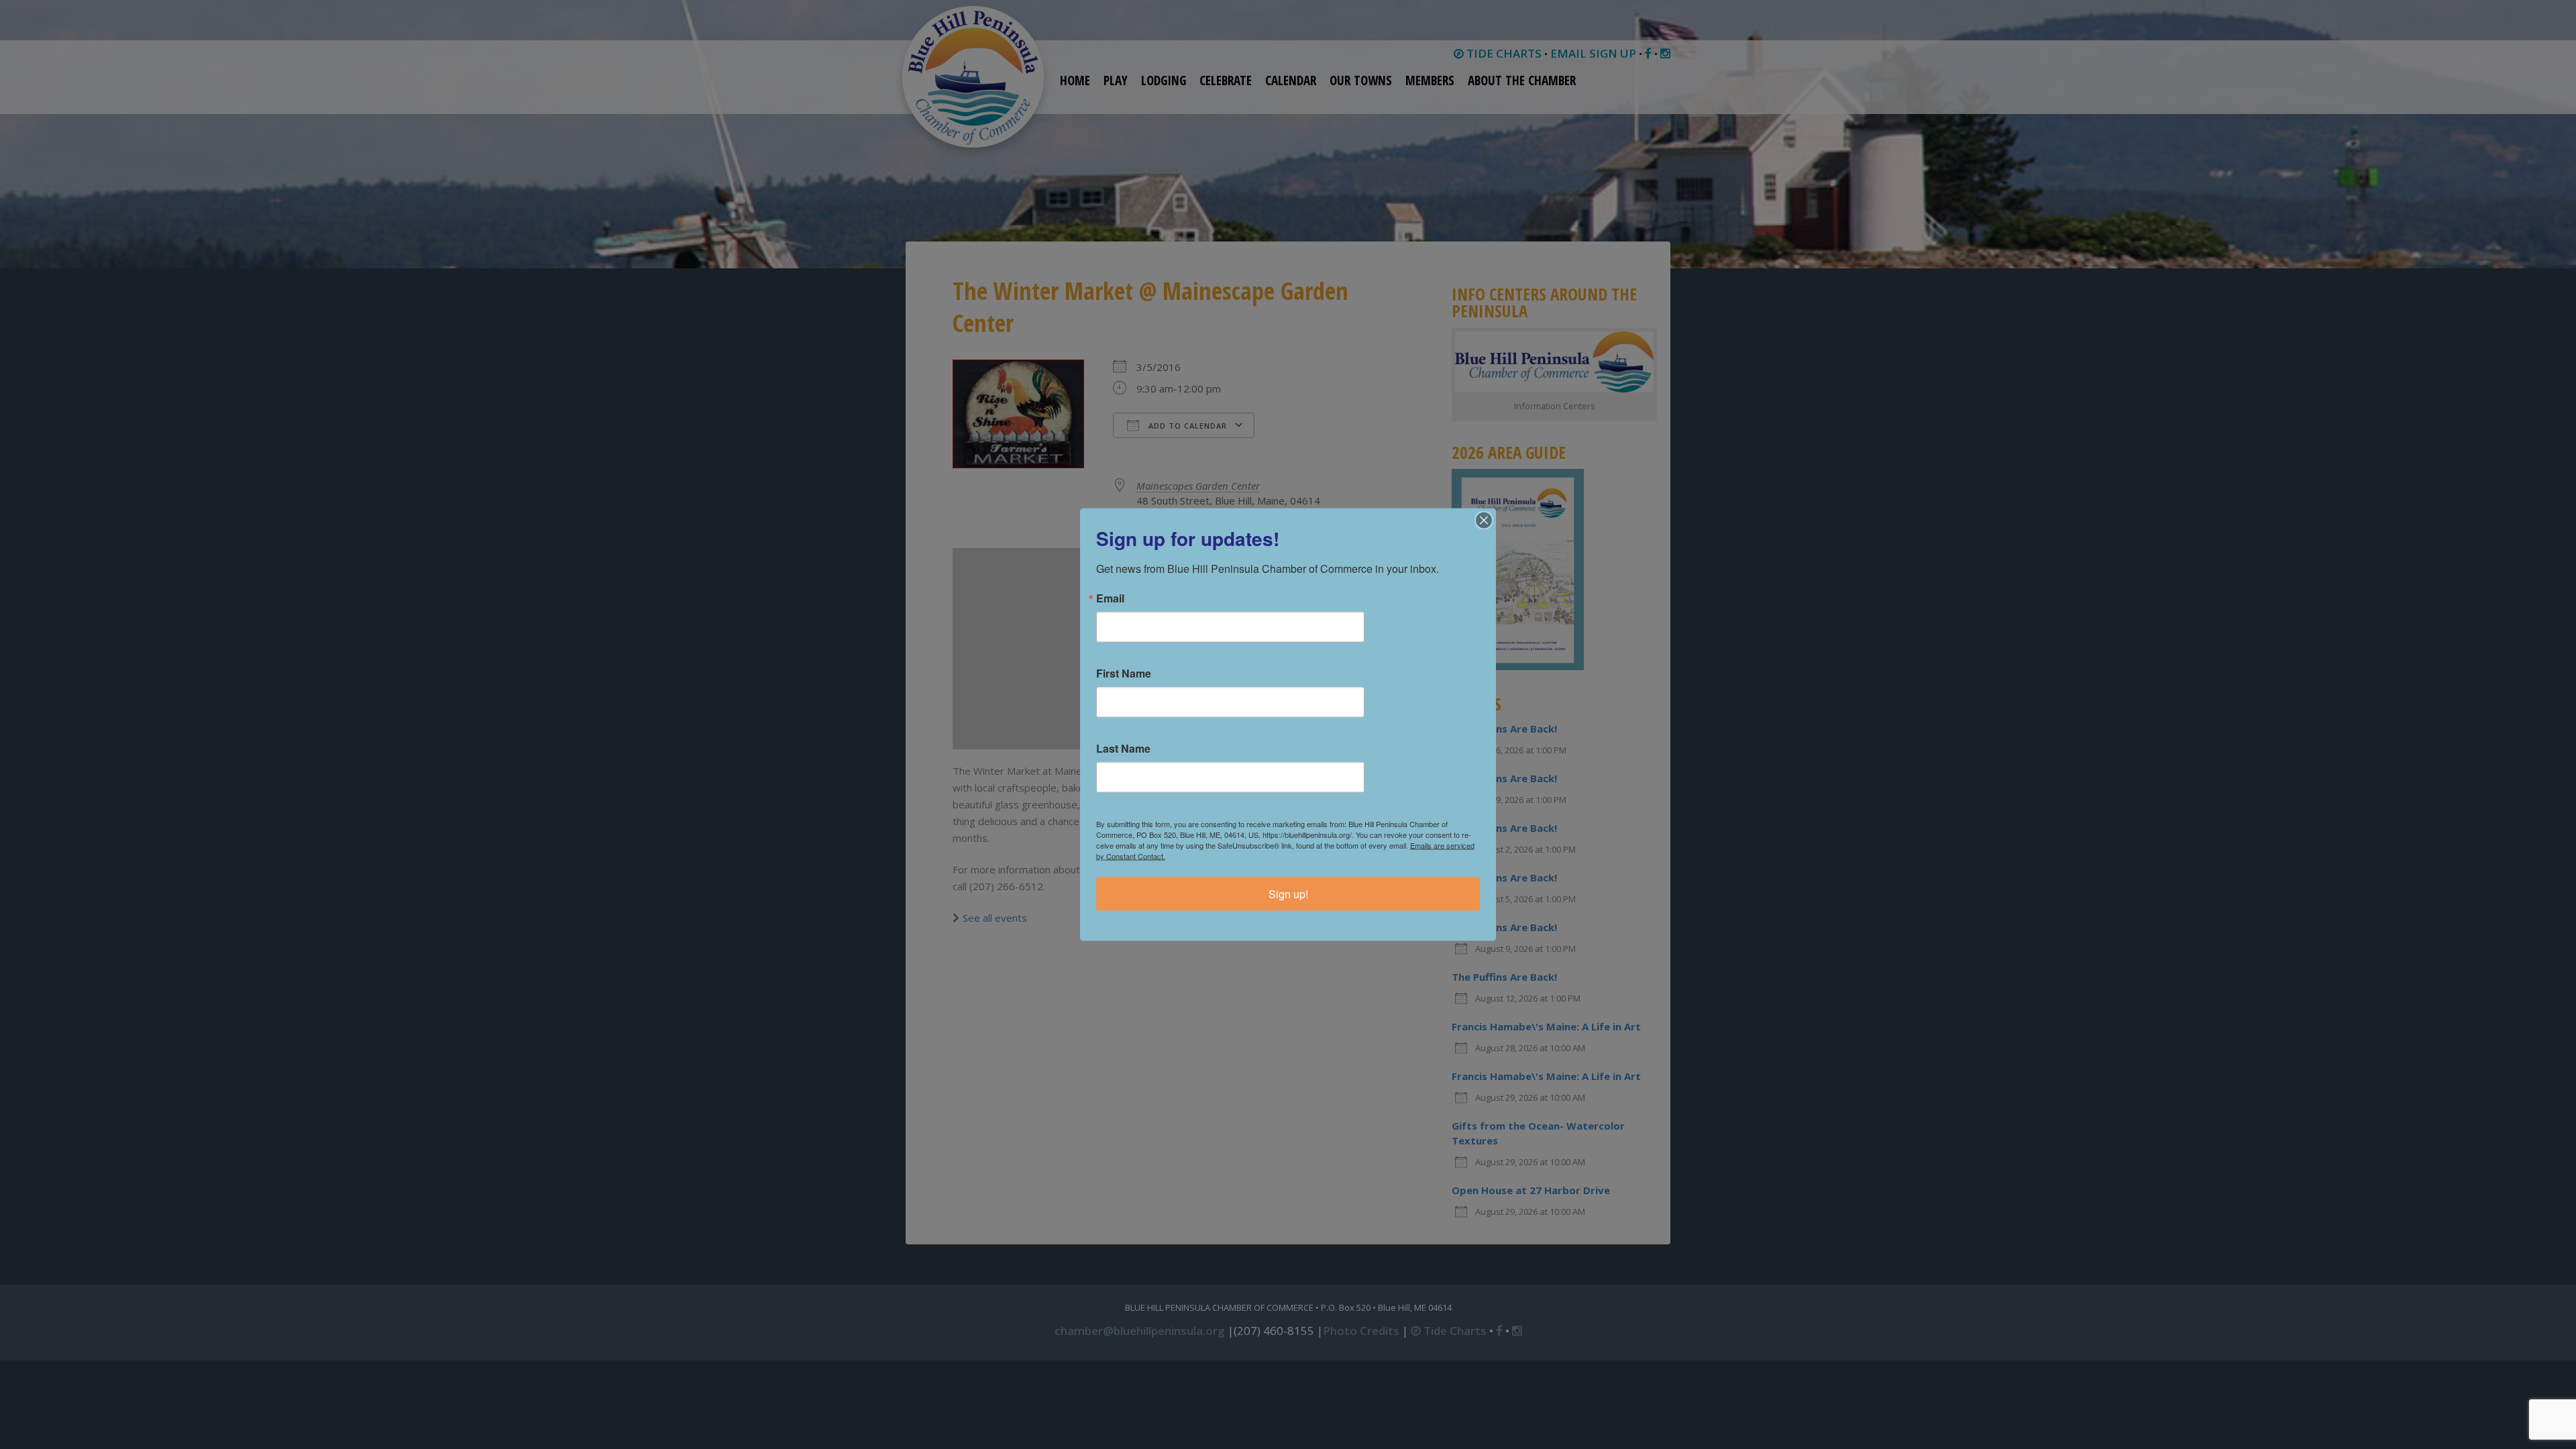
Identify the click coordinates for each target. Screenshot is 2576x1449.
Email (1110, 598)
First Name (1124, 674)
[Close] (1484, 521)
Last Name (1123, 749)
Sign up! (1288, 894)
